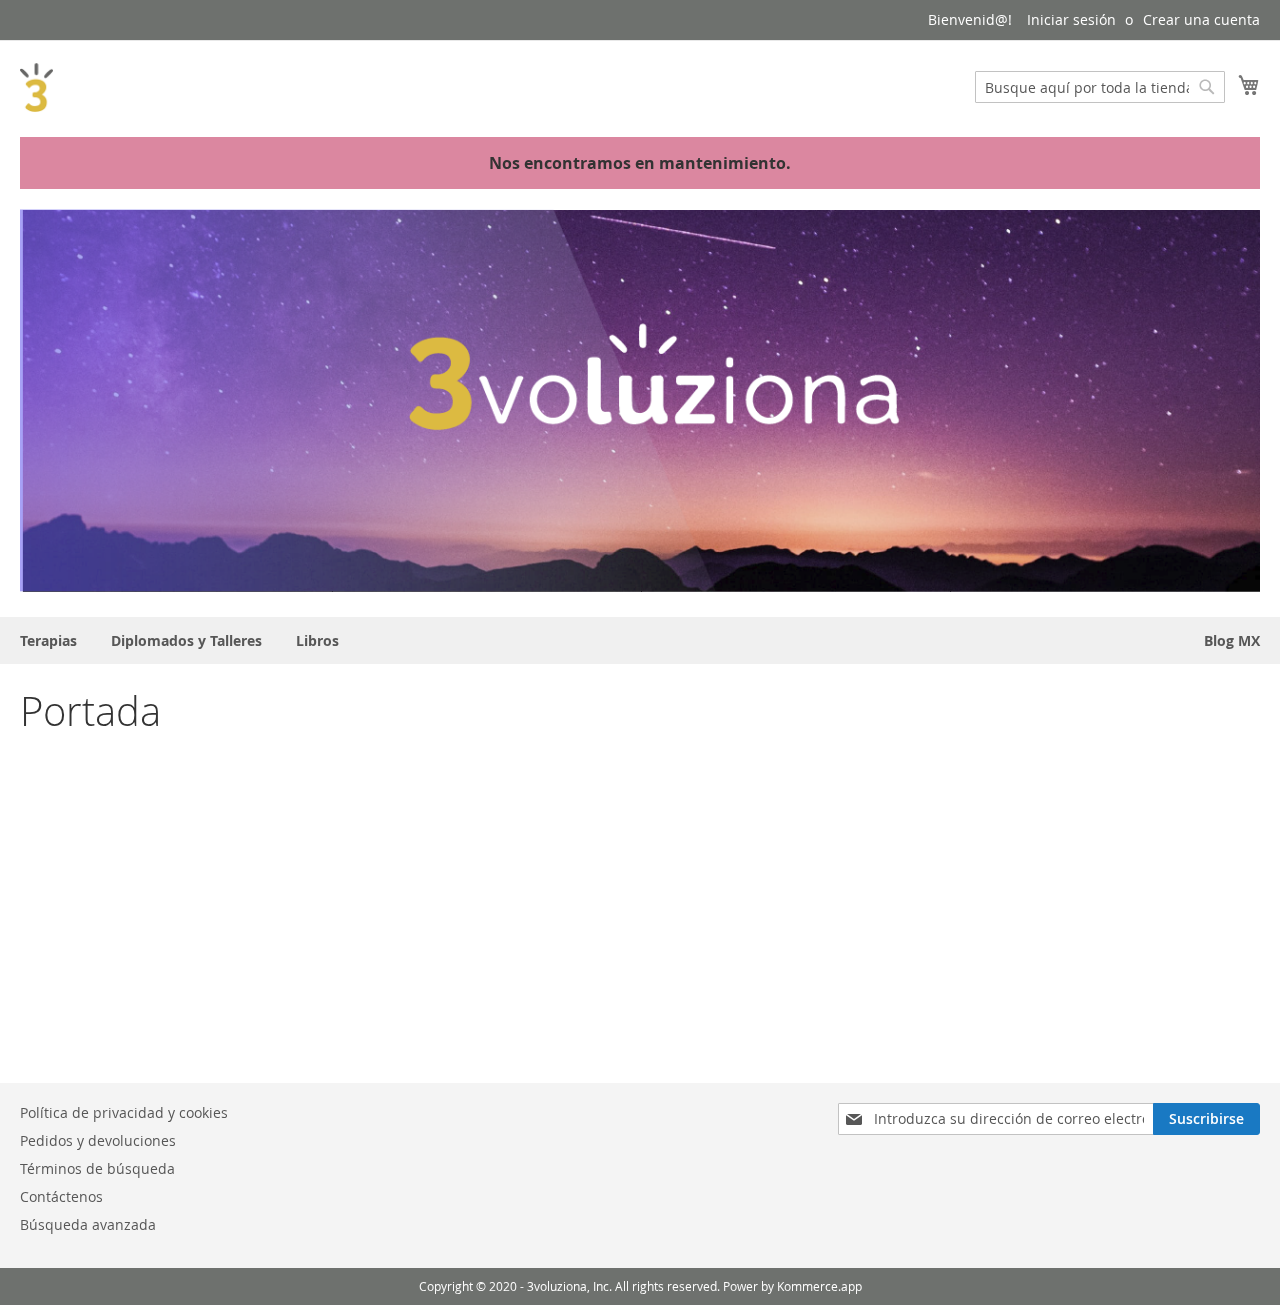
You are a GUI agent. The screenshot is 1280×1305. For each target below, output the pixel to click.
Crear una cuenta (1201, 19)
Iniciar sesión (1071, 19)
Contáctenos (61, 1196)
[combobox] (1100, 87)
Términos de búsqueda (97, 1168)
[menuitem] (48, 640)
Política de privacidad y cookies (124, 1112)
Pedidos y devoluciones (98, 1140)
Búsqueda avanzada (88, 1224)
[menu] (640, 640)
